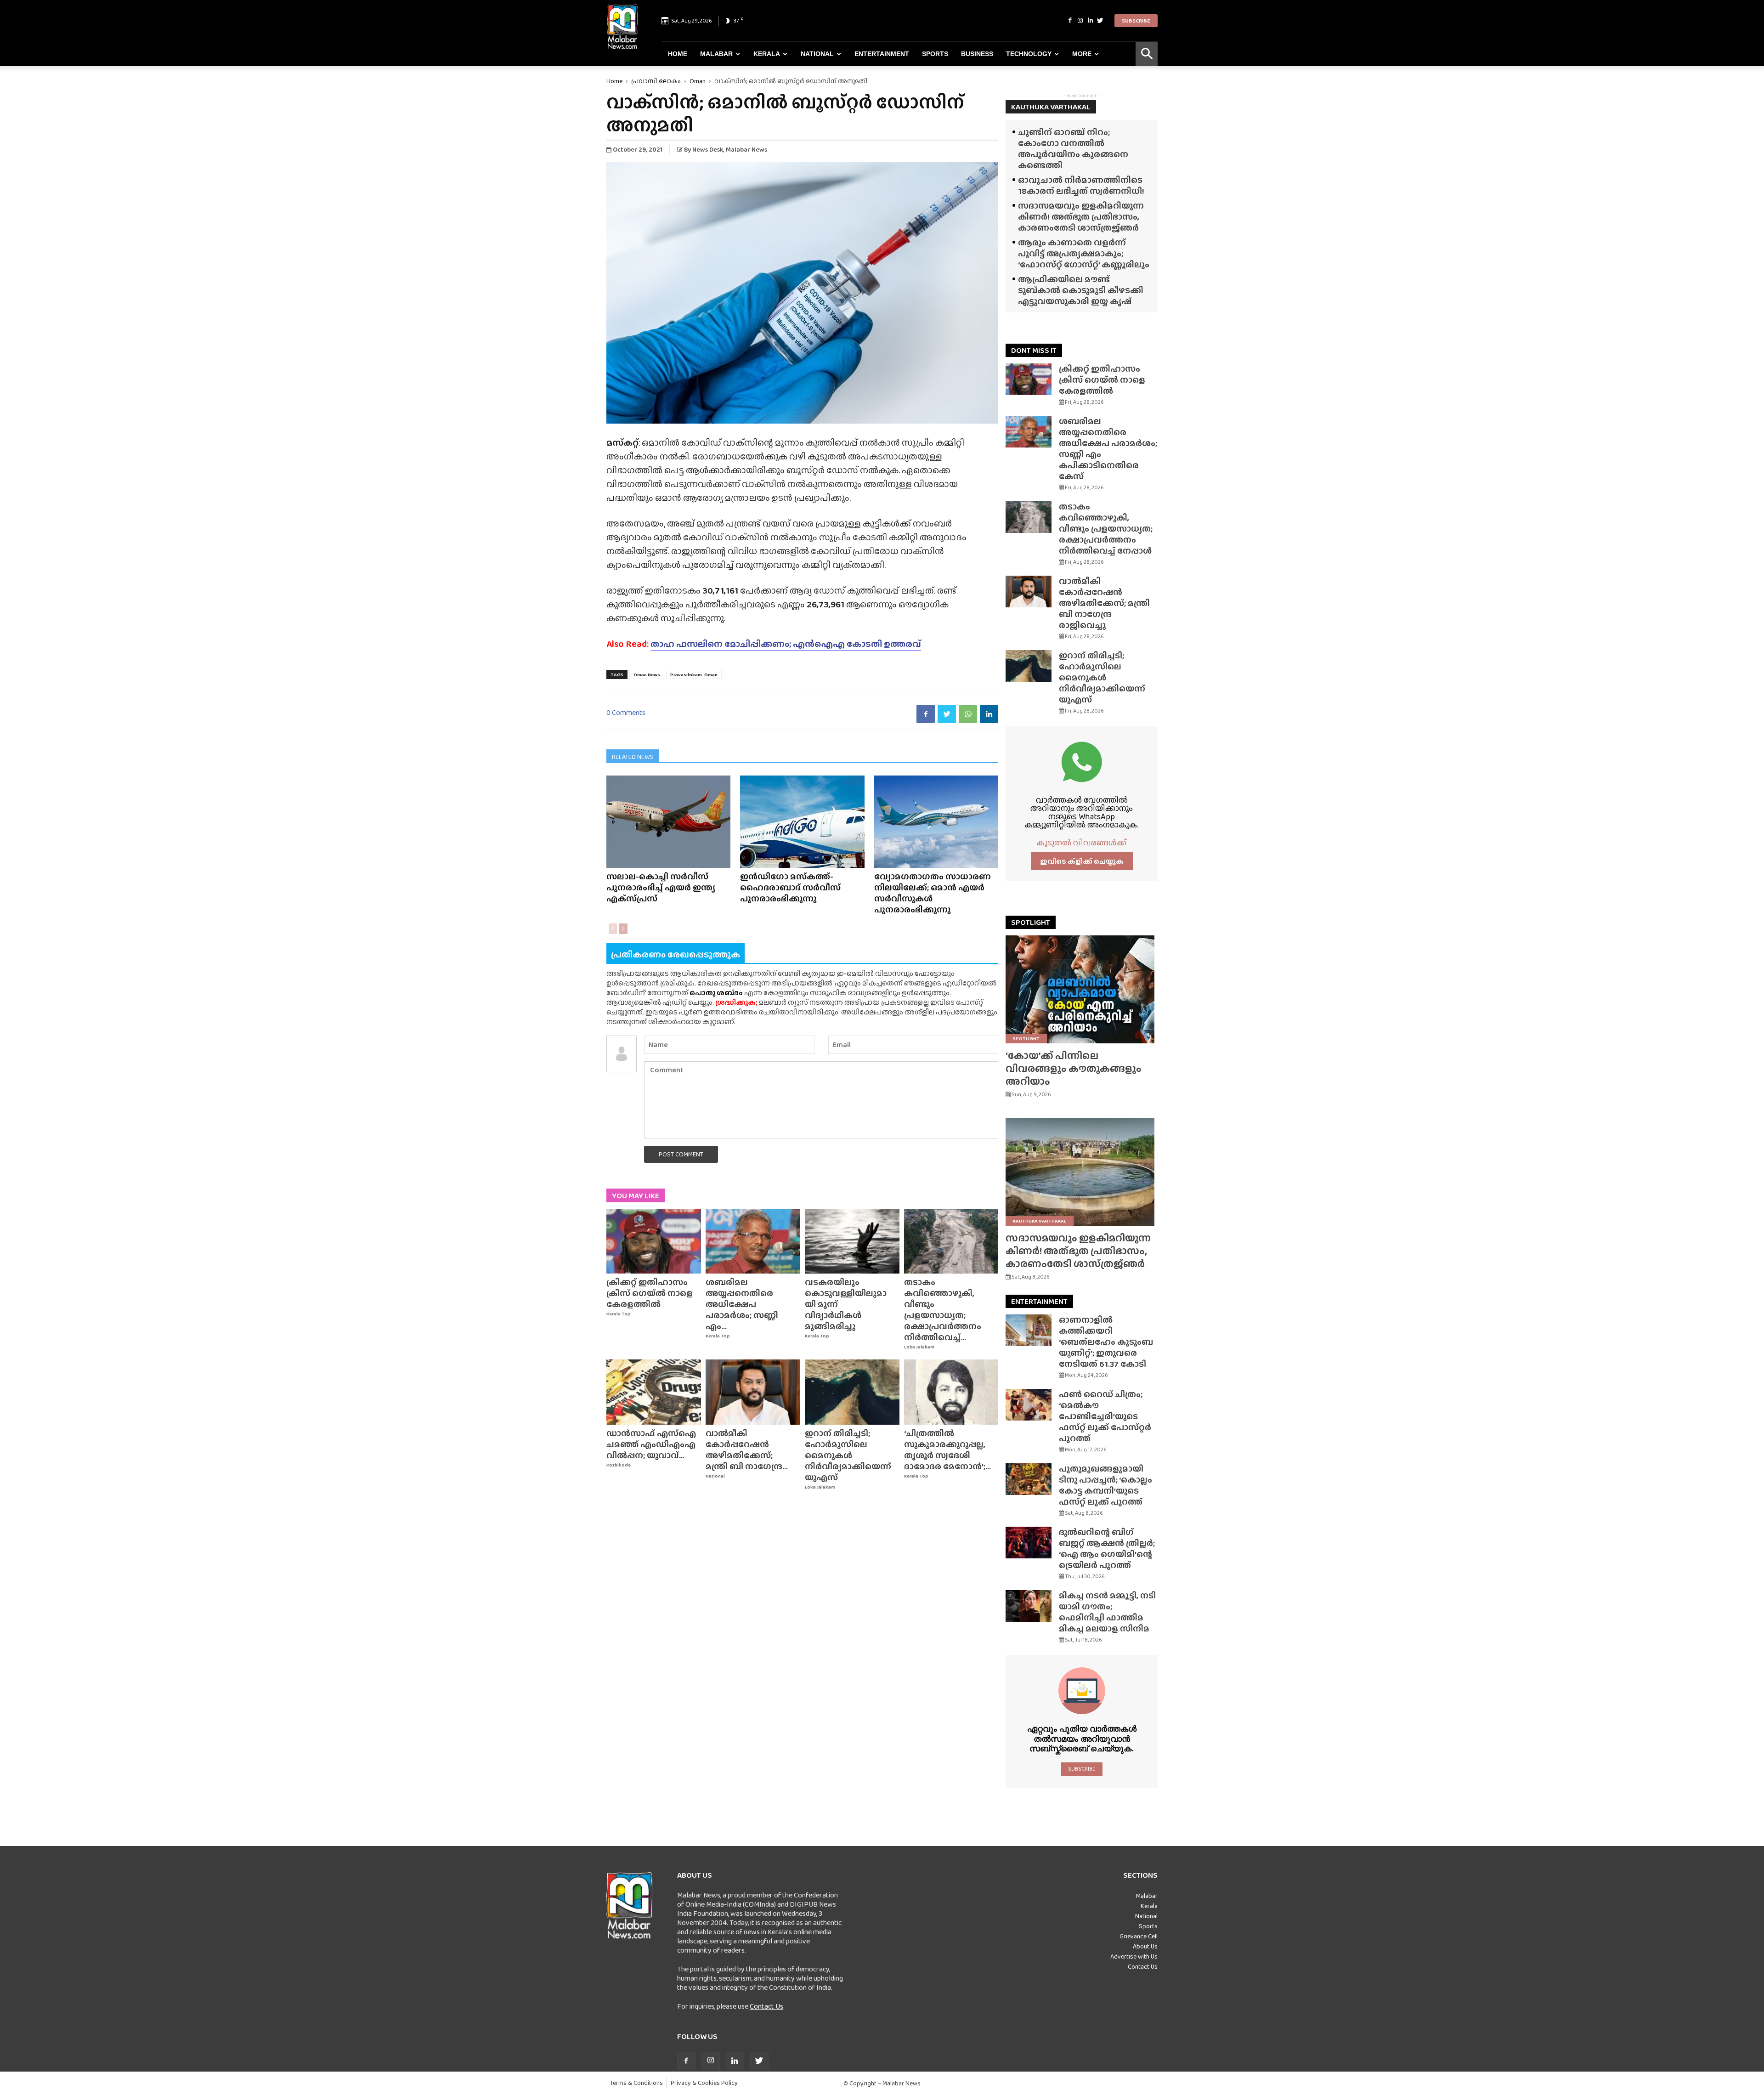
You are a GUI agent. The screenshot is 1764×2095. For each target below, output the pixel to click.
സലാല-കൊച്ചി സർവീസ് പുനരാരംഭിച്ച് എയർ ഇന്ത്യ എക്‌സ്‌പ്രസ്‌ (661, 887)
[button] (1147, 54)
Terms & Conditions (636, 2083)
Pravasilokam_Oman (694, 674)
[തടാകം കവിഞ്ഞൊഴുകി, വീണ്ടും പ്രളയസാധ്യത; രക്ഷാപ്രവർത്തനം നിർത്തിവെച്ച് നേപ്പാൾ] (951, 1241)
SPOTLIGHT (1031, 922)
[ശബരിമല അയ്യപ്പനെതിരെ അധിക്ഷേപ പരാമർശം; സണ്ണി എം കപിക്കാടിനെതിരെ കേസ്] (753, 1241)
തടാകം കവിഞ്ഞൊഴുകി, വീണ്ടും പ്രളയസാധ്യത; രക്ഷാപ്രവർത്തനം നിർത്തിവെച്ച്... (943, 1310)
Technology (1029, 54)
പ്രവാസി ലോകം (656, 81)
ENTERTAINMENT (1039, 1301)
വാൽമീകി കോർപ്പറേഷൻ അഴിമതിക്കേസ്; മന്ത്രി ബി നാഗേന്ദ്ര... (747, 1450)
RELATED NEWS (633, 757)
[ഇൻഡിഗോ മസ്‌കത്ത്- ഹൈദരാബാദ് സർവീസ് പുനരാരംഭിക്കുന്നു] (802, 822)
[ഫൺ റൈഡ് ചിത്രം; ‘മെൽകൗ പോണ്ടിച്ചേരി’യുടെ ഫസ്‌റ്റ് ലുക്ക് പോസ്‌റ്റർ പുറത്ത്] (1029, 1405)
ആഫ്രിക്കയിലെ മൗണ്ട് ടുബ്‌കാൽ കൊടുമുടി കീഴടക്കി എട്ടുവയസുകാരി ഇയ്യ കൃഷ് (1081, 290)
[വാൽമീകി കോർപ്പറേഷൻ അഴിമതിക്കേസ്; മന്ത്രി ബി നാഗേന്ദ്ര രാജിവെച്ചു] (753, 1392)
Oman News (647, 674)
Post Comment (681, 1154)
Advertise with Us (1134, 1956)
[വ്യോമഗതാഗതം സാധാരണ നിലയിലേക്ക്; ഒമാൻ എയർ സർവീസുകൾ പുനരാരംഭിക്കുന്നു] (936, 822)
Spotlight (1026, 1038)
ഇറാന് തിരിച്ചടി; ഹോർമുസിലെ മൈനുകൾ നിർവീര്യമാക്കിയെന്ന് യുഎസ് (848, 1455)
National (817, 54)
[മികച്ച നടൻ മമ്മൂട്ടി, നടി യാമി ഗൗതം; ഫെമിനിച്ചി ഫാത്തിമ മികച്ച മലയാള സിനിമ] (1029, 1606)
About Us (1145, 1946)
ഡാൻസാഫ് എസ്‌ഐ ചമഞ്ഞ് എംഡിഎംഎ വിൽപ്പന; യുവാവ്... (651, 1444)
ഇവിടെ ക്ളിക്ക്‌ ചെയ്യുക (1082, 861)
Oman (698, 81)
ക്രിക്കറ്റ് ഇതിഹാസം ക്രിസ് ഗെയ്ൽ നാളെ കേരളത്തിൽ (650, 1293)
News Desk (708, 149)
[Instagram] (1080, 21)
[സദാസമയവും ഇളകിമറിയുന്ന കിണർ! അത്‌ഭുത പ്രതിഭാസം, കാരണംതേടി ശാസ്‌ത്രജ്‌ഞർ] (1082, 1172)
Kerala (767, 54)
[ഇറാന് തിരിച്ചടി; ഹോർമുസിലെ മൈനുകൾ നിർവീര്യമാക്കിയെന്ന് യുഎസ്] (852, 1392)
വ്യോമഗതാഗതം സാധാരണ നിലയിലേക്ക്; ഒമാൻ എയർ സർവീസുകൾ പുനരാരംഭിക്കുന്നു (933, 893)
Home (678, 54)
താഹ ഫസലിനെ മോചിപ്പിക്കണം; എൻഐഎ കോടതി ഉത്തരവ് (786, 644)
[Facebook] (1070, 21)
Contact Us (766, 2006)
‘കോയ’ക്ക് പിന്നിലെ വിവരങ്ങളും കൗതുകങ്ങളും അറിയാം (1074, 1068)
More (1082, 54)
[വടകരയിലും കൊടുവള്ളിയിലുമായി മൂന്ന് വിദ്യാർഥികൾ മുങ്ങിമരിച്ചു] (852, 1241)
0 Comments (626, 712)
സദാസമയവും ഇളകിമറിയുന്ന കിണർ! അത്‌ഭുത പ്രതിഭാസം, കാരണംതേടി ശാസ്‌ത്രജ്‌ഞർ (1081, 217)
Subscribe (1136, 21)
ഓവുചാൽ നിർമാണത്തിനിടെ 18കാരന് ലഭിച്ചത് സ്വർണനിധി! (1081, 185)
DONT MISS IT (1034, 350)
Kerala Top (619, 1314)
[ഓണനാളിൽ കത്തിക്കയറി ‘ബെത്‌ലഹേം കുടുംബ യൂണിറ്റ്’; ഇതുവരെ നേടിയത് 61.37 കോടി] (1029, 1330)
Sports (935, 54)
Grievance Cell (1139, 1936)
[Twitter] (1100, 21)
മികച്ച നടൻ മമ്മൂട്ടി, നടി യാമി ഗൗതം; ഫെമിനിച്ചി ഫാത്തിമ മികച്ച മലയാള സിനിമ (1107, 1612)
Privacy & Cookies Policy (704, 2083)
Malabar (716, 54)
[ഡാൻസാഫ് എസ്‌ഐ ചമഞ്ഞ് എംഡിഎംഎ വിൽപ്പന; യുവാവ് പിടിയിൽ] (654, 1392)
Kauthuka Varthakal (1040, 1221)
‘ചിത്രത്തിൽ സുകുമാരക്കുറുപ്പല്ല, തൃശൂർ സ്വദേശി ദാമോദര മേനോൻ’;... (947, 1450)
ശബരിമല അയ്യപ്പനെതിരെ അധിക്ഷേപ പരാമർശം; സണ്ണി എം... (742, 1304)
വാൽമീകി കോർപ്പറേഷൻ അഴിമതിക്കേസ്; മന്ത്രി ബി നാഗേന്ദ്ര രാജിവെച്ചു (1104, 603)
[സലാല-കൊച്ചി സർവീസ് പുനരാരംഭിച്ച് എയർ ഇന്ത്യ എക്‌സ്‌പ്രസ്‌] (668, 822)
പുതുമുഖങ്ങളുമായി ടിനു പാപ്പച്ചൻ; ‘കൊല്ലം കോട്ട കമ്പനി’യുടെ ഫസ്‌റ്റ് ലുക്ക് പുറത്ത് (1105, 1485)
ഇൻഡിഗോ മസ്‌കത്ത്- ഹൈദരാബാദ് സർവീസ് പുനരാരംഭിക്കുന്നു (790, 887)
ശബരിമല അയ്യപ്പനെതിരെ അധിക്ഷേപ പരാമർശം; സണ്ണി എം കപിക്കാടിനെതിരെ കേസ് (1108, 449)
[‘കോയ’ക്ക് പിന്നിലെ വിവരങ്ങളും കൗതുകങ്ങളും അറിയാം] (1082, 989)
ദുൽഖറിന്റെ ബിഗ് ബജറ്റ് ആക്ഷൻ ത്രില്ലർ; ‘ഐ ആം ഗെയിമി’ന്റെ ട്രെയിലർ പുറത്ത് (1107, 1549)
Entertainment (882, 54)
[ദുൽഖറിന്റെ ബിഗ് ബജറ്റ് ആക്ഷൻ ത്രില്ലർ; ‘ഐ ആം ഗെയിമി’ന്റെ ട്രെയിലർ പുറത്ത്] (1029, 1543)
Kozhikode (619, 1465)
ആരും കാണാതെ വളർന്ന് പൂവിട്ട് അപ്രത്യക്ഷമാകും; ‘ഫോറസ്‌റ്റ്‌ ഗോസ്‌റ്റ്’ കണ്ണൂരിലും (1084, 253)
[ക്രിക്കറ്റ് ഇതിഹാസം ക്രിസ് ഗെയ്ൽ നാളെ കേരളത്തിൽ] (654, 1241)
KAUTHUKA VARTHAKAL (1051, 107)
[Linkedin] (1090, 21)
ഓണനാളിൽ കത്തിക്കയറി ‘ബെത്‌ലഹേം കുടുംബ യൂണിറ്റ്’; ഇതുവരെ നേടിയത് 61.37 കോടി (1106, 1342)
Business (977, 54)
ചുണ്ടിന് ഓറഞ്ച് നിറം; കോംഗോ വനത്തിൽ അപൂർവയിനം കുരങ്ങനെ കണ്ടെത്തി (1073, 149)
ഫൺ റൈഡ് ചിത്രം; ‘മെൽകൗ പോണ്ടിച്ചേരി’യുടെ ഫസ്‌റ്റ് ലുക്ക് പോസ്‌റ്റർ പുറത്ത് (1105, 1416)
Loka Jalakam (919, 1347)
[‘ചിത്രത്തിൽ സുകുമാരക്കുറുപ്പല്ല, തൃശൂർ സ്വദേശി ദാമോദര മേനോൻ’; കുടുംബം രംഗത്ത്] (951, 1392)
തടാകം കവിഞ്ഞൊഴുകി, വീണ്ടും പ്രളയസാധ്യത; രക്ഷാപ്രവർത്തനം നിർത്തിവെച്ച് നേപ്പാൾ (1106, 529)
